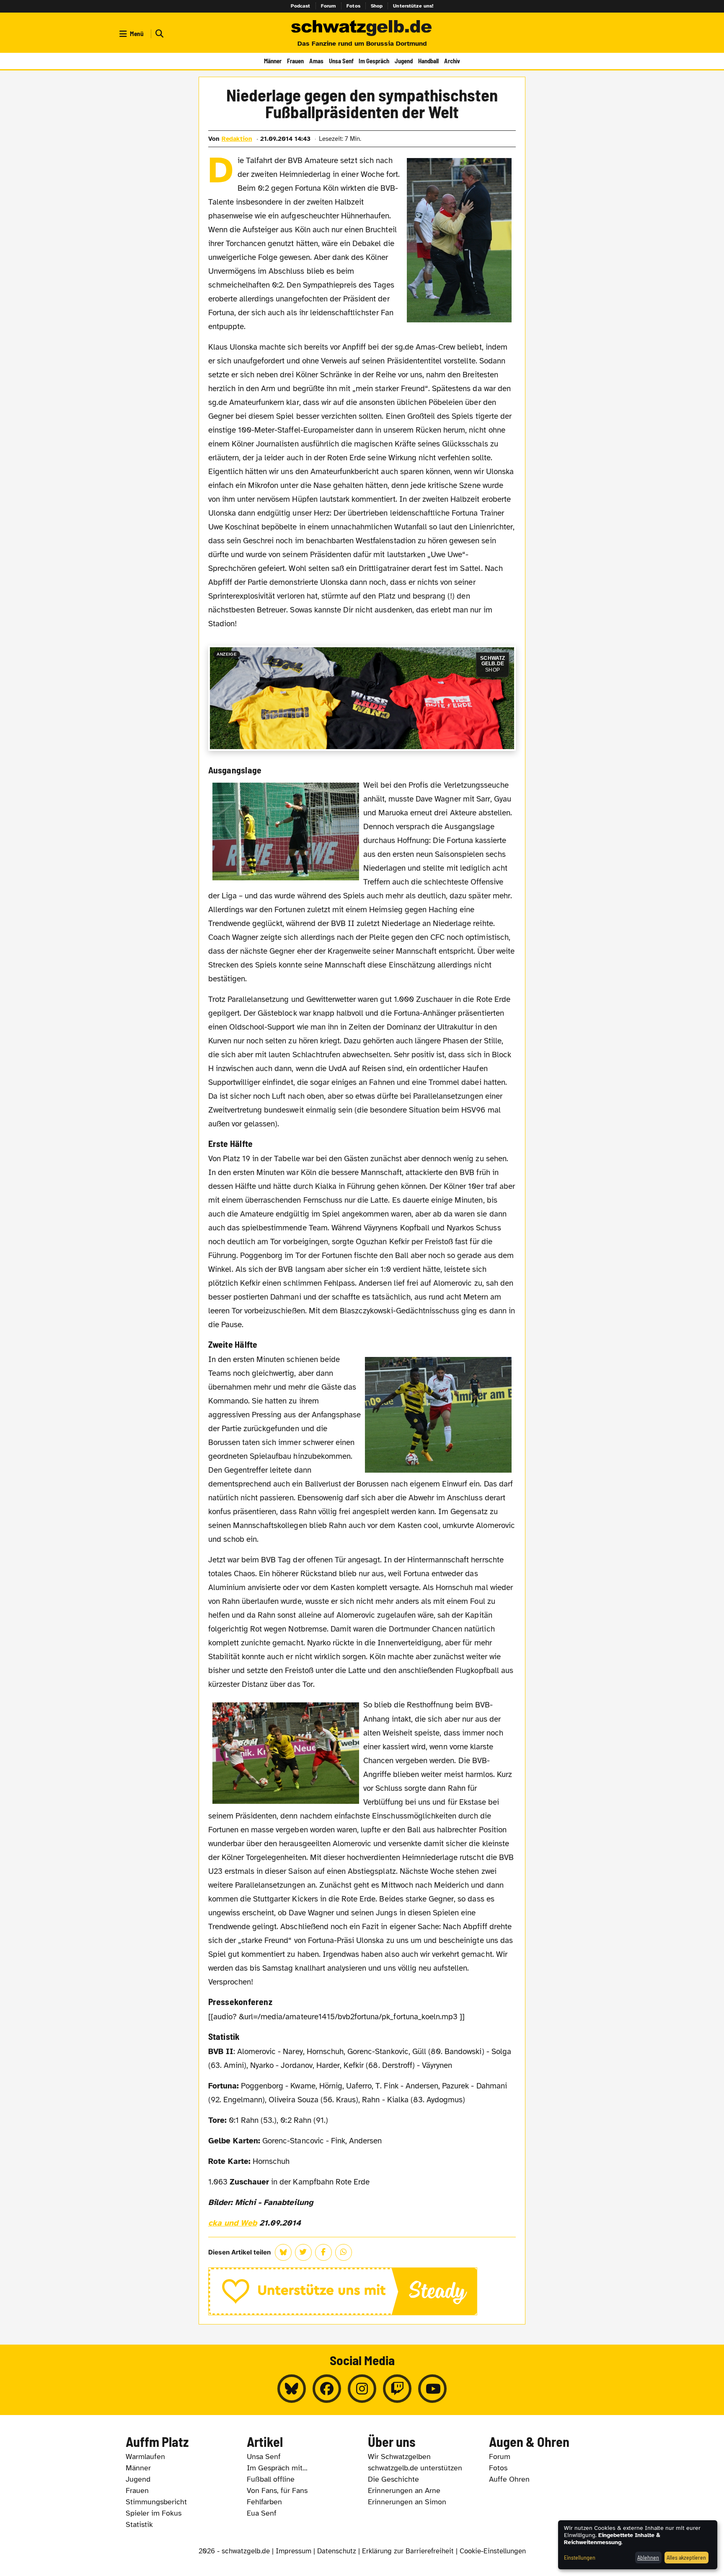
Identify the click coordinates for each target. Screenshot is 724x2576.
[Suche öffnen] (158, 34)
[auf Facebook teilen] (323, 2252)
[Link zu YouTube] (432, 2389)
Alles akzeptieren (686, 2557)
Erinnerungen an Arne (404, 2490)
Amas (316, 61)
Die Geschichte (393, 2479)
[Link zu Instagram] (362, 2389)
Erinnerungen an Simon (407, 2502)
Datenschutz (337, 2551)
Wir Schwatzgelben (399, 2457)
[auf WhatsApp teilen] (344, 2252)
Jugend (404, 61)
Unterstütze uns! (413, 6)
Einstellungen (580, 2557)
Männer (273, 61)
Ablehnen (648, 2557)
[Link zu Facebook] (327, 2389)
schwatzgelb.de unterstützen (415, 2468)
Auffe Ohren (509, 2479)
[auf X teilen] (303, 2252)
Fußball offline (271, 2479)
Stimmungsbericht (156, 2502)
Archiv (452, 61)
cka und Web (233, 2223)
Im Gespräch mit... (277, 2468)
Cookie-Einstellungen (493, 2551)
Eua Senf (262, 2513)
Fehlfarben (264, 2502)
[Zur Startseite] (362, 29)
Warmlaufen (145, 2457)
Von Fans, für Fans (277, 2490)
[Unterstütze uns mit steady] (362, 2291)
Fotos (353, 6)
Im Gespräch (374, 61)
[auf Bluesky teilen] (283, 2252)
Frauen (295, 61)
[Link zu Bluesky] (292, 2389)
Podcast (301, 6)
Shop (377, 6)
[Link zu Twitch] (397, 2389)
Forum (329, 6)
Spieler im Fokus (154, 2513)
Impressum (293, 2551)
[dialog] (638, 2545)
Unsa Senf (341, 61)
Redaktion (237, 139)
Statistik (139, 2524)
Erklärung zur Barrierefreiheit (408, 2551)
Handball (428, 61)
